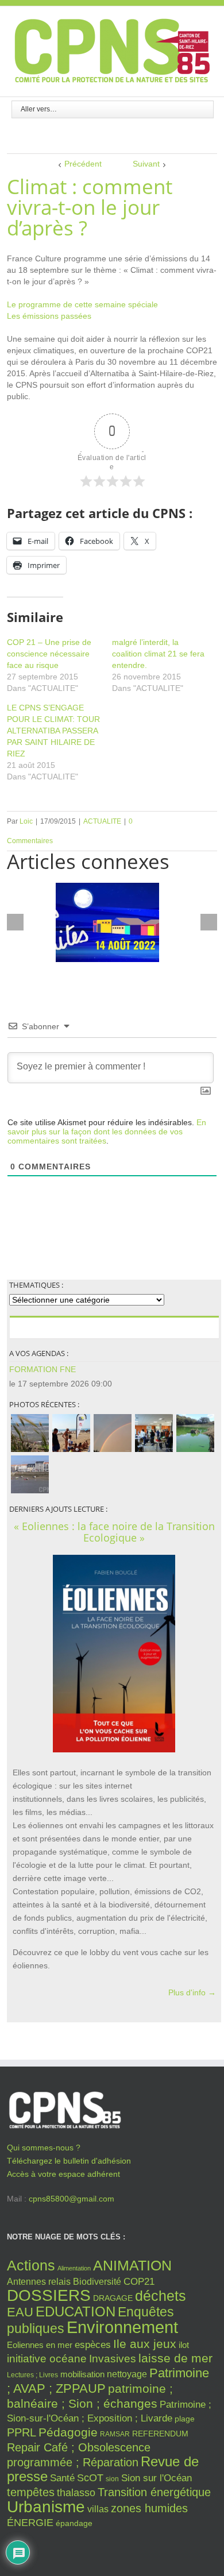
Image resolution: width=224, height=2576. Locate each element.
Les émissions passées (49, 316)
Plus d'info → (192, 1992)
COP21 (139, 2281)
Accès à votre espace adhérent (63, 2174)
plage (185, 2419)
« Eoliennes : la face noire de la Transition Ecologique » (114, 1532)
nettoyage (127, 2374)
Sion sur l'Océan (157, 2478)
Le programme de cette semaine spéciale (82, 304)
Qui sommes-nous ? (44, 2148)
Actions (31, 2265)
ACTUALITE (102, 821)
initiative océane (47, 2359)
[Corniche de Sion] (30, 1433)
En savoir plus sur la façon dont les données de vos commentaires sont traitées (107, 1131)
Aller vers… (39, 109)
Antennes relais (39, 2281)
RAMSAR (115, 2434)
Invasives (113, 2359)
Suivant (146, 164)
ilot (184, 2345)
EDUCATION (76, 2312)
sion (112, 2479)
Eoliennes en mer (40, 2345)
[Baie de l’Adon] (30, 1474)
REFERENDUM (160, 2434)
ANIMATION (132, 2265)
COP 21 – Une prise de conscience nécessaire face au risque (49, 654)
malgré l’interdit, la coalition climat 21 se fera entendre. (158, 654)
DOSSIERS (49, 2295)
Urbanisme (46, 2507)
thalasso (76, 2493)
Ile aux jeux (145, 2344)
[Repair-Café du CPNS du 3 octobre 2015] (154, 1433)
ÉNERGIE (30, 2523)
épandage (74, 2523)
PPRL (22, 2432)
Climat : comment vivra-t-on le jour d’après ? (90, 207)
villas (98, 2509)
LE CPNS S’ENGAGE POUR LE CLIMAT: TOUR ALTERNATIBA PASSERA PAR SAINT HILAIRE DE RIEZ (53, 731)
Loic (26, 821)
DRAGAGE (113, 2298)
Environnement (122, 2327)
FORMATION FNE (43, 1369)
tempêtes (31, 2492)
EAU (20, 2312)
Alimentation (74, 2268)
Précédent (83, 164)
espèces (93, 2345)
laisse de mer (175, 2358)
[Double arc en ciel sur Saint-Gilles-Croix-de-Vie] (113, 1433)
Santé (62, 2478)
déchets (161, 2296)
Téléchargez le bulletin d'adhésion (69, 2161)
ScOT (90, 2478)
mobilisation (82, 2374)
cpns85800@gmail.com (72, 2199)
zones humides (149, 2508)
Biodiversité (97, 2281)
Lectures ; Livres (32, 2375)
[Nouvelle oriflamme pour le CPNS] (71, 1433)
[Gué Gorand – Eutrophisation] (195, 1433)
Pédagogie (68, 2432)
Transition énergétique (154, 2492)
